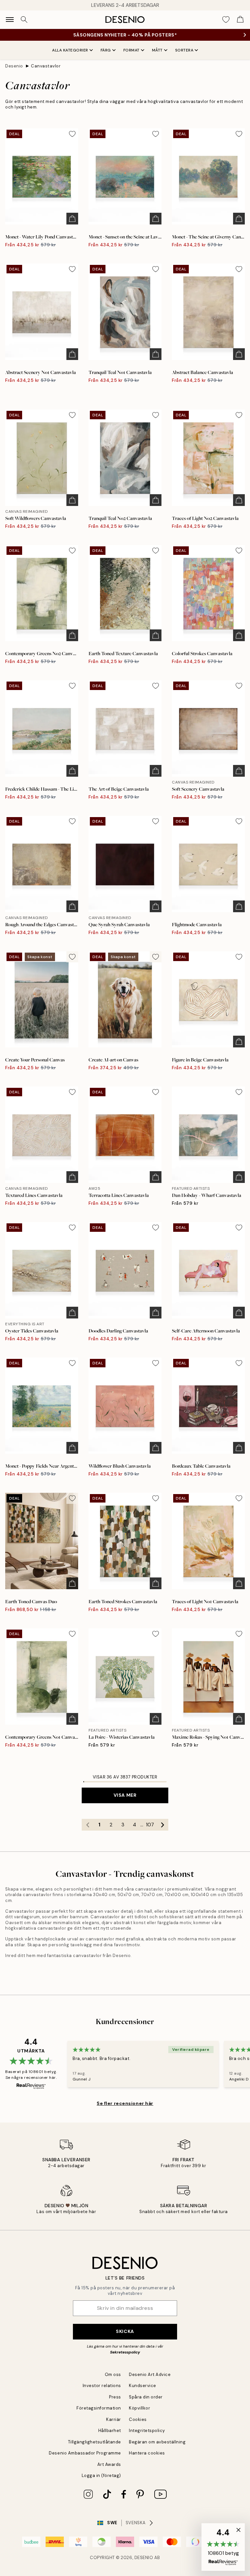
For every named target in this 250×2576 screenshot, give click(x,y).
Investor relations (102, 2386)
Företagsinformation (99, 2408)
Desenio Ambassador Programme (85, 2453)
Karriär (114, 2419)
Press (115, 2397)
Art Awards (109, 2464)
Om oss (113, 2375)
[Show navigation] (10, 20)
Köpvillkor (139, 2408)
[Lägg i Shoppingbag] (72, 219)
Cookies (138, 2419)
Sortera (184, 50)
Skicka (125, 2331)
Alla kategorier (70, 50)
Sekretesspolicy (125, 2352)
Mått (157, 50)
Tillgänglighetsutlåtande (95, 2442)
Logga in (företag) (101, 2475)
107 (150, 1825)
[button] (223, 2547)
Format (132, 50)
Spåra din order (146, 2397)
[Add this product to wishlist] (72, 134)
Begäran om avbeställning (157, 2442)
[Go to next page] (162, 1825)
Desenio (14, 66)
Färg (106, 50)
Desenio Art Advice (150, 2375)
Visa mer (125, 1795)
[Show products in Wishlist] (226, 20)
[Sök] (24, 20)
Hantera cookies (147, 2453)
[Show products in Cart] (240, 20)
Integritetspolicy (147, 2431)
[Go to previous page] (88, 1825)
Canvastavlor (46, 66)
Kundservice (143, 2386)
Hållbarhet (110, 2431)
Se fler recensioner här (125, 2103)
